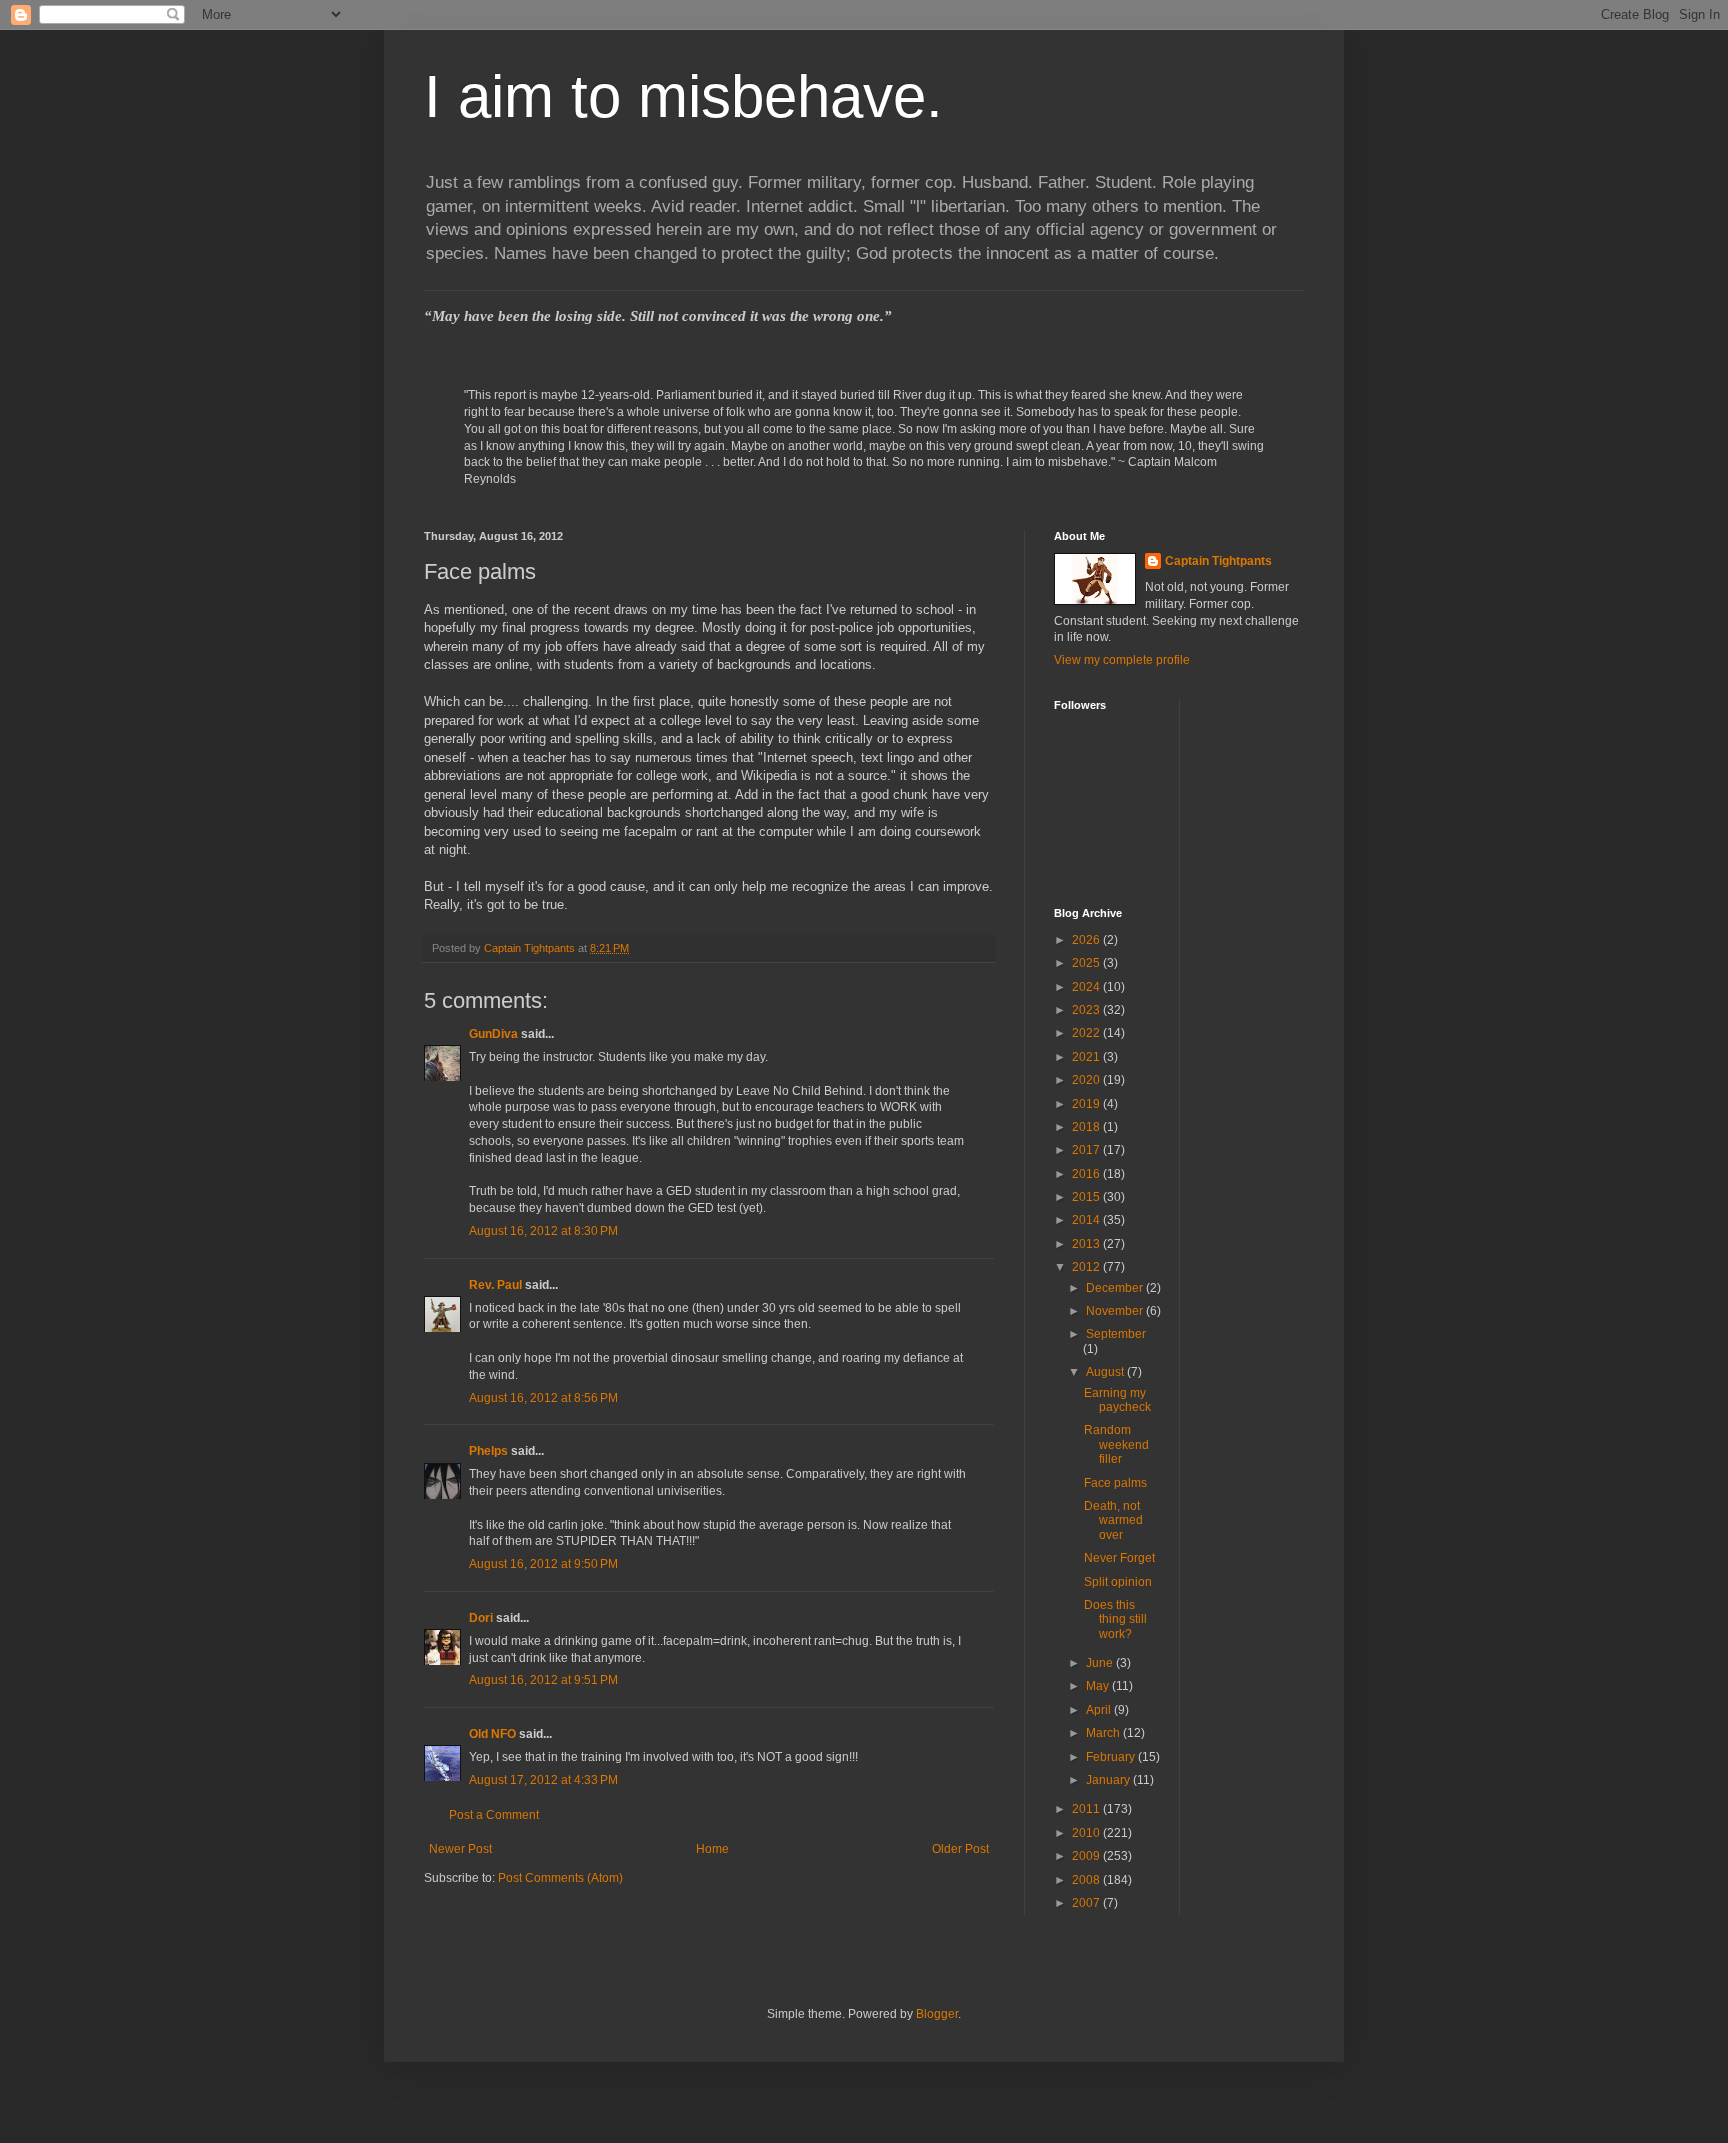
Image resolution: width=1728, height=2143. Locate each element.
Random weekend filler (1116, 1444)
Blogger (937, 2014)
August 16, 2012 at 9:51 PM (543, 1680)
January (1109, 1780)
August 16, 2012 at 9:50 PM (543, 1564)
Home (712, 1849)
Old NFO (492, 1734)
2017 (1087, 1150)
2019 (1087, 1104)
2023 (1087, 1010)
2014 (1087, 1220)
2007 (1087, 1903)
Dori (481, 1618)
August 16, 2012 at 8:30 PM (543, 1231)
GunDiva (493, 1034)
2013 (1087, 1244)
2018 (1087, 1127)
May (1099, 1686)
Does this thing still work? (1115, 1619)
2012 (1087, 1267)
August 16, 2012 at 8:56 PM (543, 1398)
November (1116, 1311)
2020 (1087, 1080)
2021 (1087, 1057)
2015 (1087, 1197)
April (1100, 1710)
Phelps (488, 1451)
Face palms (1115, 1483)
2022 (1087, 1033)
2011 (1087, 1809)
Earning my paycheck (1117, 1400)
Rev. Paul (495, 1285)
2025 (1087, 963)
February (1112, 1757)
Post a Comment (494, 1815)
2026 (1087, 940)
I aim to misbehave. (683, 96)
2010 (1087, 1833)
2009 (1087, 1856)
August (1106, 1372)
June (1101, 1663)
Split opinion (1118, 1582)
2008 (1087, 1880)
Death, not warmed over (1113, 1520)
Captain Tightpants (1218, 561)
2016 (1087, 1174)
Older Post (960, 1849)
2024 (1087, 987)
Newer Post (460, 1849)
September (1116, 1334)
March (1104, 1733)
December (1116, 1288)
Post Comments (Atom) (560, 1878)
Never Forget (1119, 1558)
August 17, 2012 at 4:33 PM (543, 1780)
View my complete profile (1122, 660)
